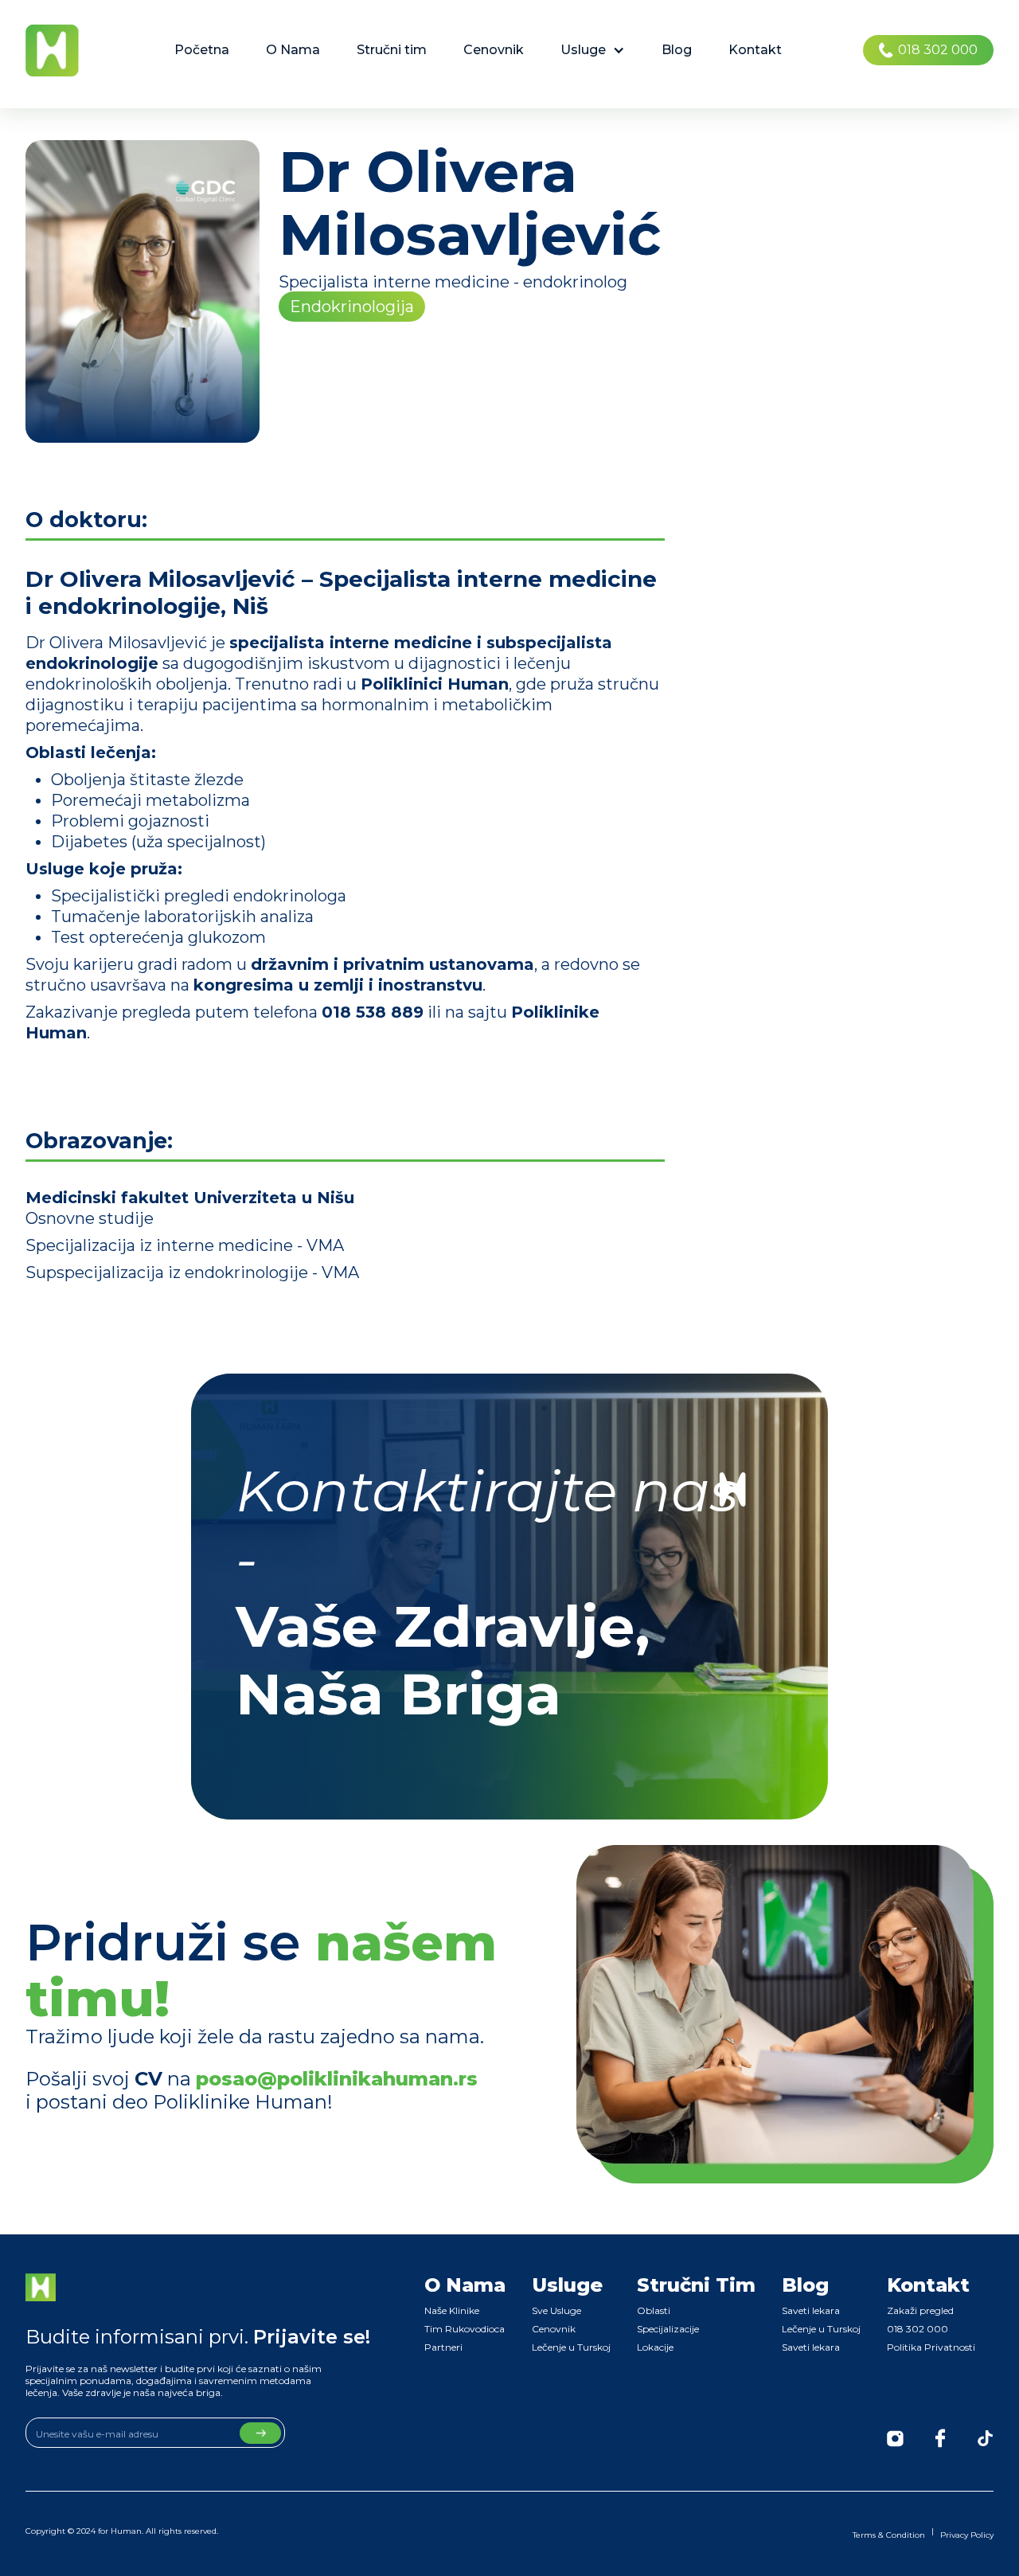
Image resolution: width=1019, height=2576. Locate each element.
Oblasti (654, 2310)
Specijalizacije (668, 2329)
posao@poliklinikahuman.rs (337, 2079)
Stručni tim (392, 50)
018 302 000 (917, 2329)
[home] (52, 50)
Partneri (443, 2347)
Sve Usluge (556, 2310)
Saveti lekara (811, 2310)
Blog (677, 50)
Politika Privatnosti (931, 2347)
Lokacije (655, 2347)
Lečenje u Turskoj (571, 2347)
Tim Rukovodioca (465, 2329)
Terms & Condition (889, 2535)
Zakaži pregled (920, 2310)
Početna (202, 50)
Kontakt (755, 50)
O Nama (293, 50)
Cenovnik (494, 50)
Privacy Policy (967, 2535)
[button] (593, 50)
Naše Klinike (452, 2310)
